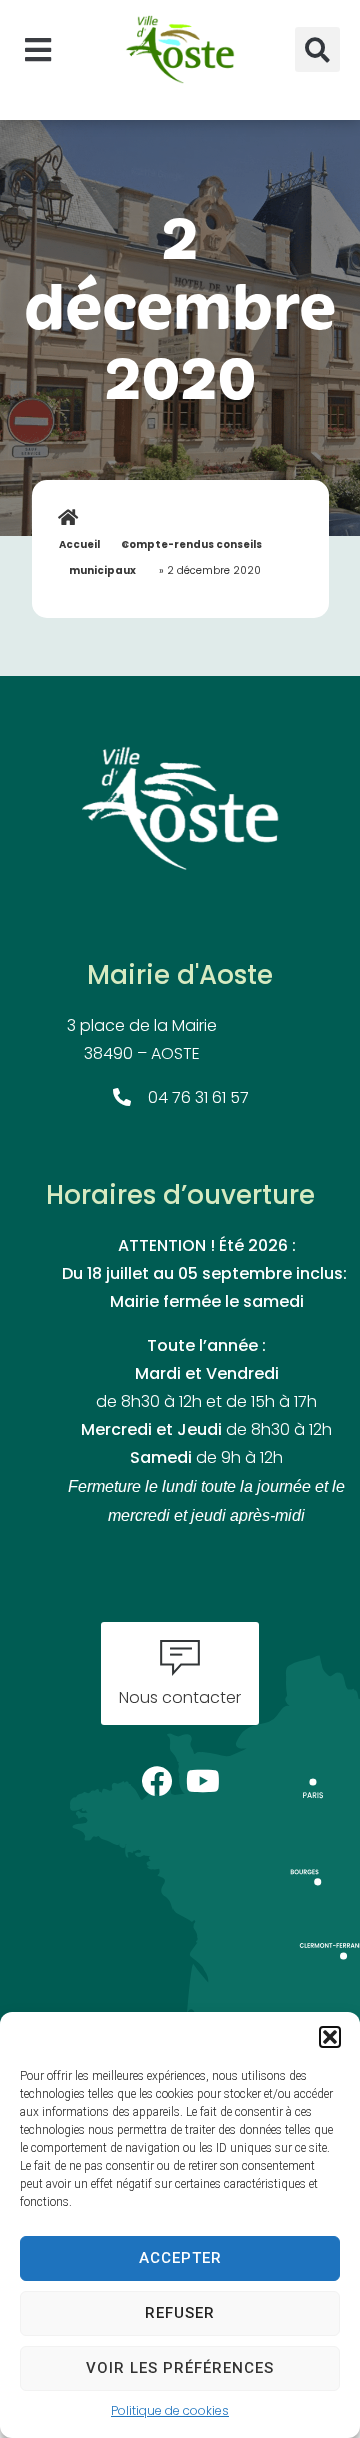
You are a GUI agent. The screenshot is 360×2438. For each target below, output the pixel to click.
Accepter (180, 2258)
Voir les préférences (180, 2368)
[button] (330, 2037)
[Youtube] (203, 1775)
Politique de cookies (170, 2412)
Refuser (180, 2313)
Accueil (79, 545)
